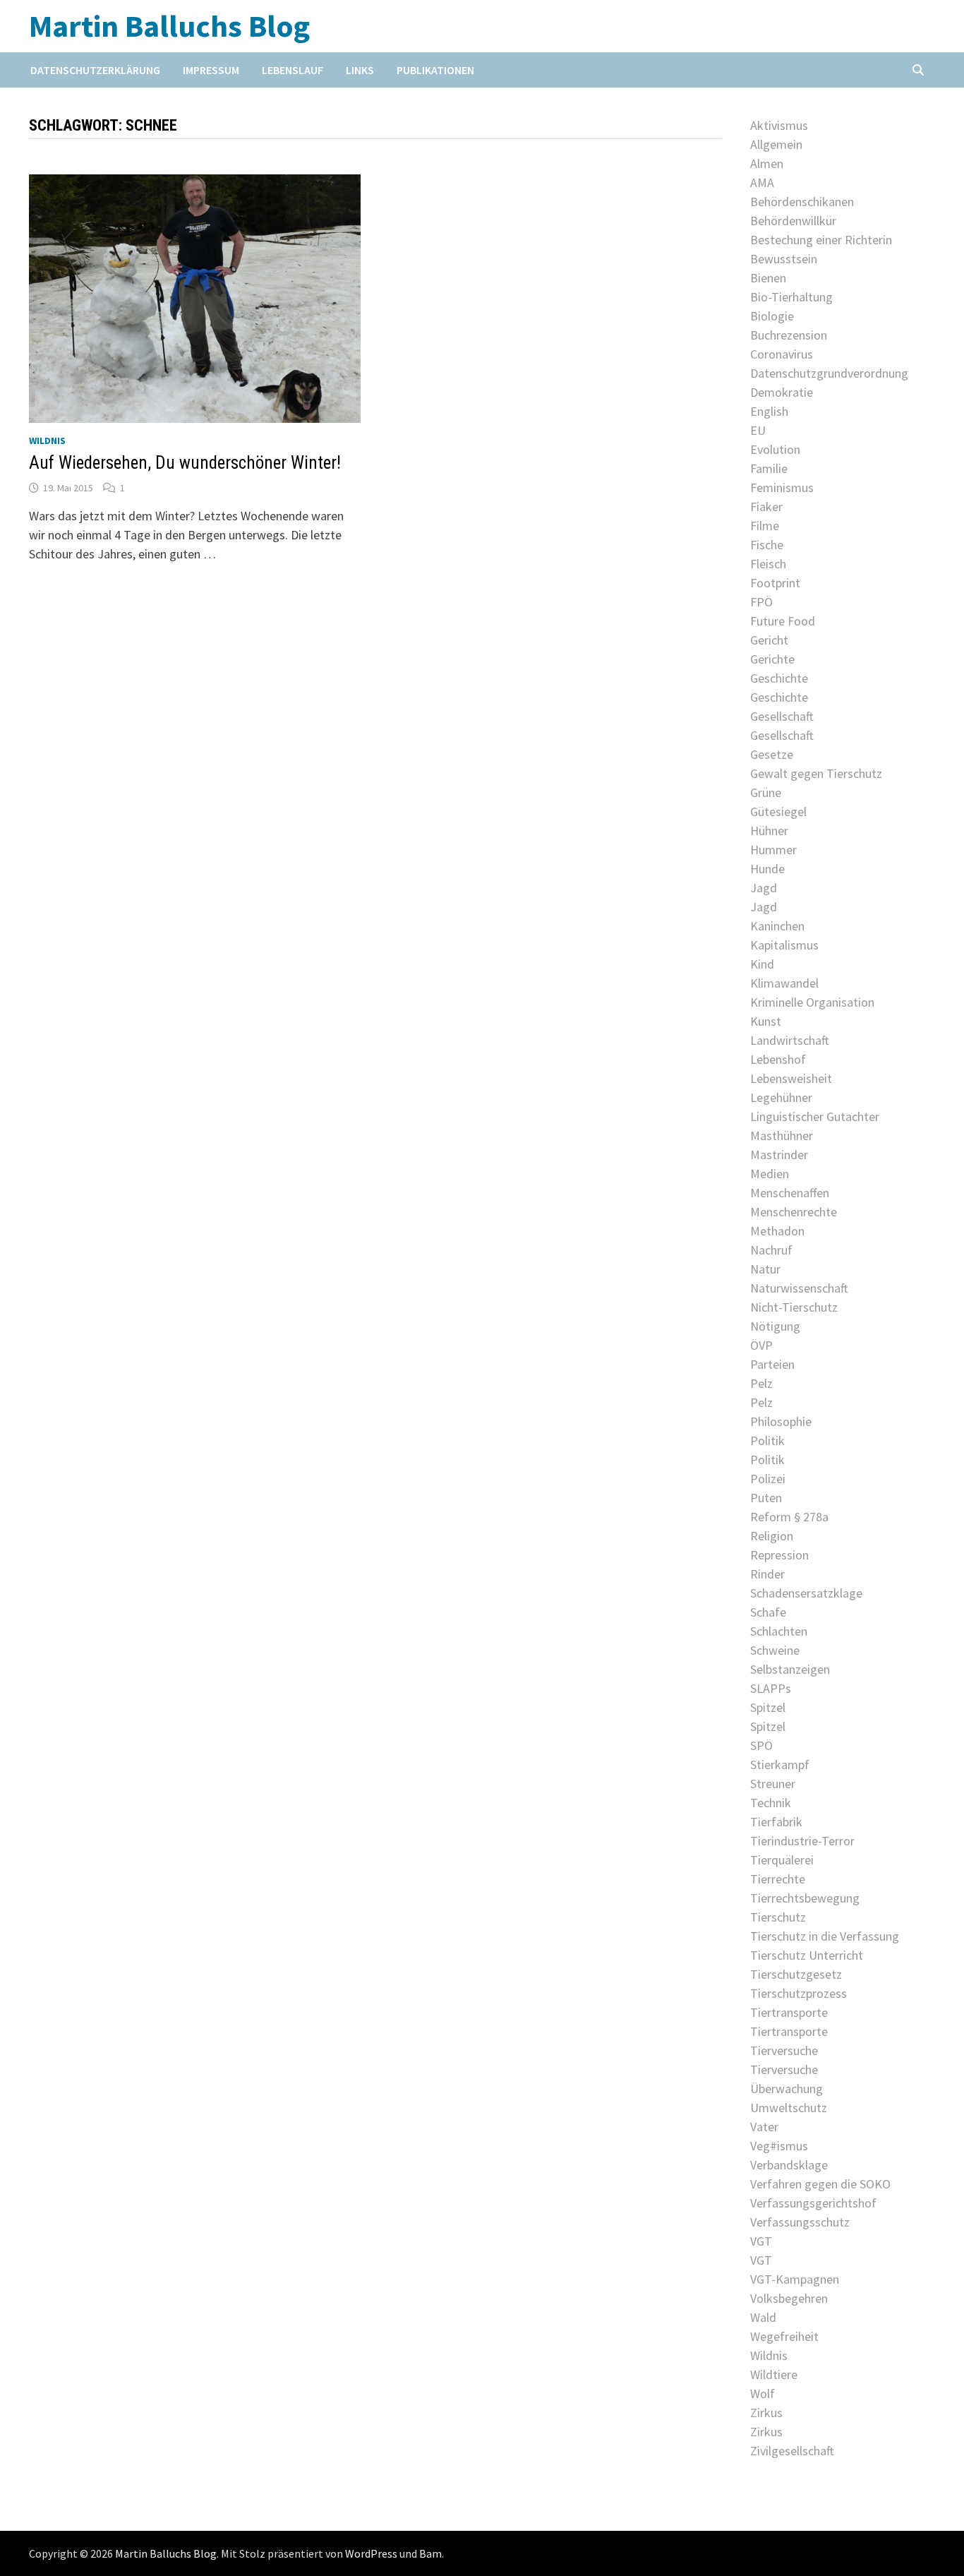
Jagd (764, 888)
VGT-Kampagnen (795, 2279)
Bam (430, 2553)
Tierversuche (784, 2050)
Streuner (773, 1784)
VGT (761, 2241)
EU (758, 430)
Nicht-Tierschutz (794, 1307)
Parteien (772, 1364)
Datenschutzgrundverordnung (829, 373)
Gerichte (772, 659)
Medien (770, 1174)
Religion (772, 1536)
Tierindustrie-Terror (802, 1841)
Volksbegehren (789, 2298)
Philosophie (781, 1421)
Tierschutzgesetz (796, 1974)
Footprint (775, 583)
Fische (767, 545)
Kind (762, 964)
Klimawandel (784, 983)
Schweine (775, 1650)
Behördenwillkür (793, 221)
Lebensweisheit (791, 1078)
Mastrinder (779, 1155)
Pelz (761, 1383)
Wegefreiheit (784, 2336)
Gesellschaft (782, 716)
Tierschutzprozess (799, 1993)
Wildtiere (774, 2374)
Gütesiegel (778, 811)
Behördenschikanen (802, 202)
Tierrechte (778, 1879)
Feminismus (782, 487)
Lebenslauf (293, 70)
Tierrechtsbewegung (805, 1898)
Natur (765, 1269)
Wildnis (47, 441)
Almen (767, 163)
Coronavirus (782, 354)
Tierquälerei (782, 1860)
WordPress (371, 2553)
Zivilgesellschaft (792, 2451)
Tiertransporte (789, 2012)
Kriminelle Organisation (812, 1002)
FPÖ (761, 602)
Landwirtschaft (790, 1040)
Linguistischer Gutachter (815, 1116)
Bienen (768, 278)
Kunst (766, 1021)
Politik (767, 1440)
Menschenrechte (794, 1212)
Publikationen (435, 70)
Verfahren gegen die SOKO (820, 2184)
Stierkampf (780, 1765)
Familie (769, 468)
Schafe (768, 1612)
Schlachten (779, 1631)
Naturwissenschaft (799, 1288)
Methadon (777, 1231)
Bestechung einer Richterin (821, 240)
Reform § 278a (789, 1517)
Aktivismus (779, 125)
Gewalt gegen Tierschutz (816, 773)
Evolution (775, 449)
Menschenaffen (790, 1193)
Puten (766, 1498)
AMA (762, 182)
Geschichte (779, 678)
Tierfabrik (776, 1822)
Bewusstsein (784, 259)
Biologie (772, 316)
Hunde (767, 869)
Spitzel (768, 1707)
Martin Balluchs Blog (169, 26)
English (769, 411)
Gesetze (772, 754)
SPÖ (761, 1745)
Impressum (211, 70)
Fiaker (766, 507)
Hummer (773, 850)
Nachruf (771, 1250)
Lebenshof (778, 1059)
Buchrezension (789, 335)
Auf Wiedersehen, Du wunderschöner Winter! (185, 463)
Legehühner (781, 1097)
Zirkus (766, 2413)
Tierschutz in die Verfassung (825, 1936)
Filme (765, 526)
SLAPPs (771, 1688)
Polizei (768, 1479)
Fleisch (768, 564)
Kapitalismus (784, 945)
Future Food (783, 621)
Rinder (767, 1574)
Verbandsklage (789, 2165)
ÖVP (761, 1345)
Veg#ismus (779, 2146)
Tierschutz (778, 1917)
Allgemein (776, 144)
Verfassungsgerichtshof (813, 2203)
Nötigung (775, 1326)
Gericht (769, 640)
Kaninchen (777, 926)
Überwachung (787, 2089)
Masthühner (782, 1136)
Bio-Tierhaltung (791, 297)
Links (360, 70)
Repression (779, 1555)
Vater (764, 2127)
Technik (771, 1803)
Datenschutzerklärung (95, 70)
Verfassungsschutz (800, 2222)
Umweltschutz (789, 2108)
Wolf (763, 2394)
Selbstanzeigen (790, 1669)
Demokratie (782, 392)
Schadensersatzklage (806, 1593)
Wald (763, 2317)
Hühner (769, 831)
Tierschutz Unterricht (807, 1955)
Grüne (766, 792)
